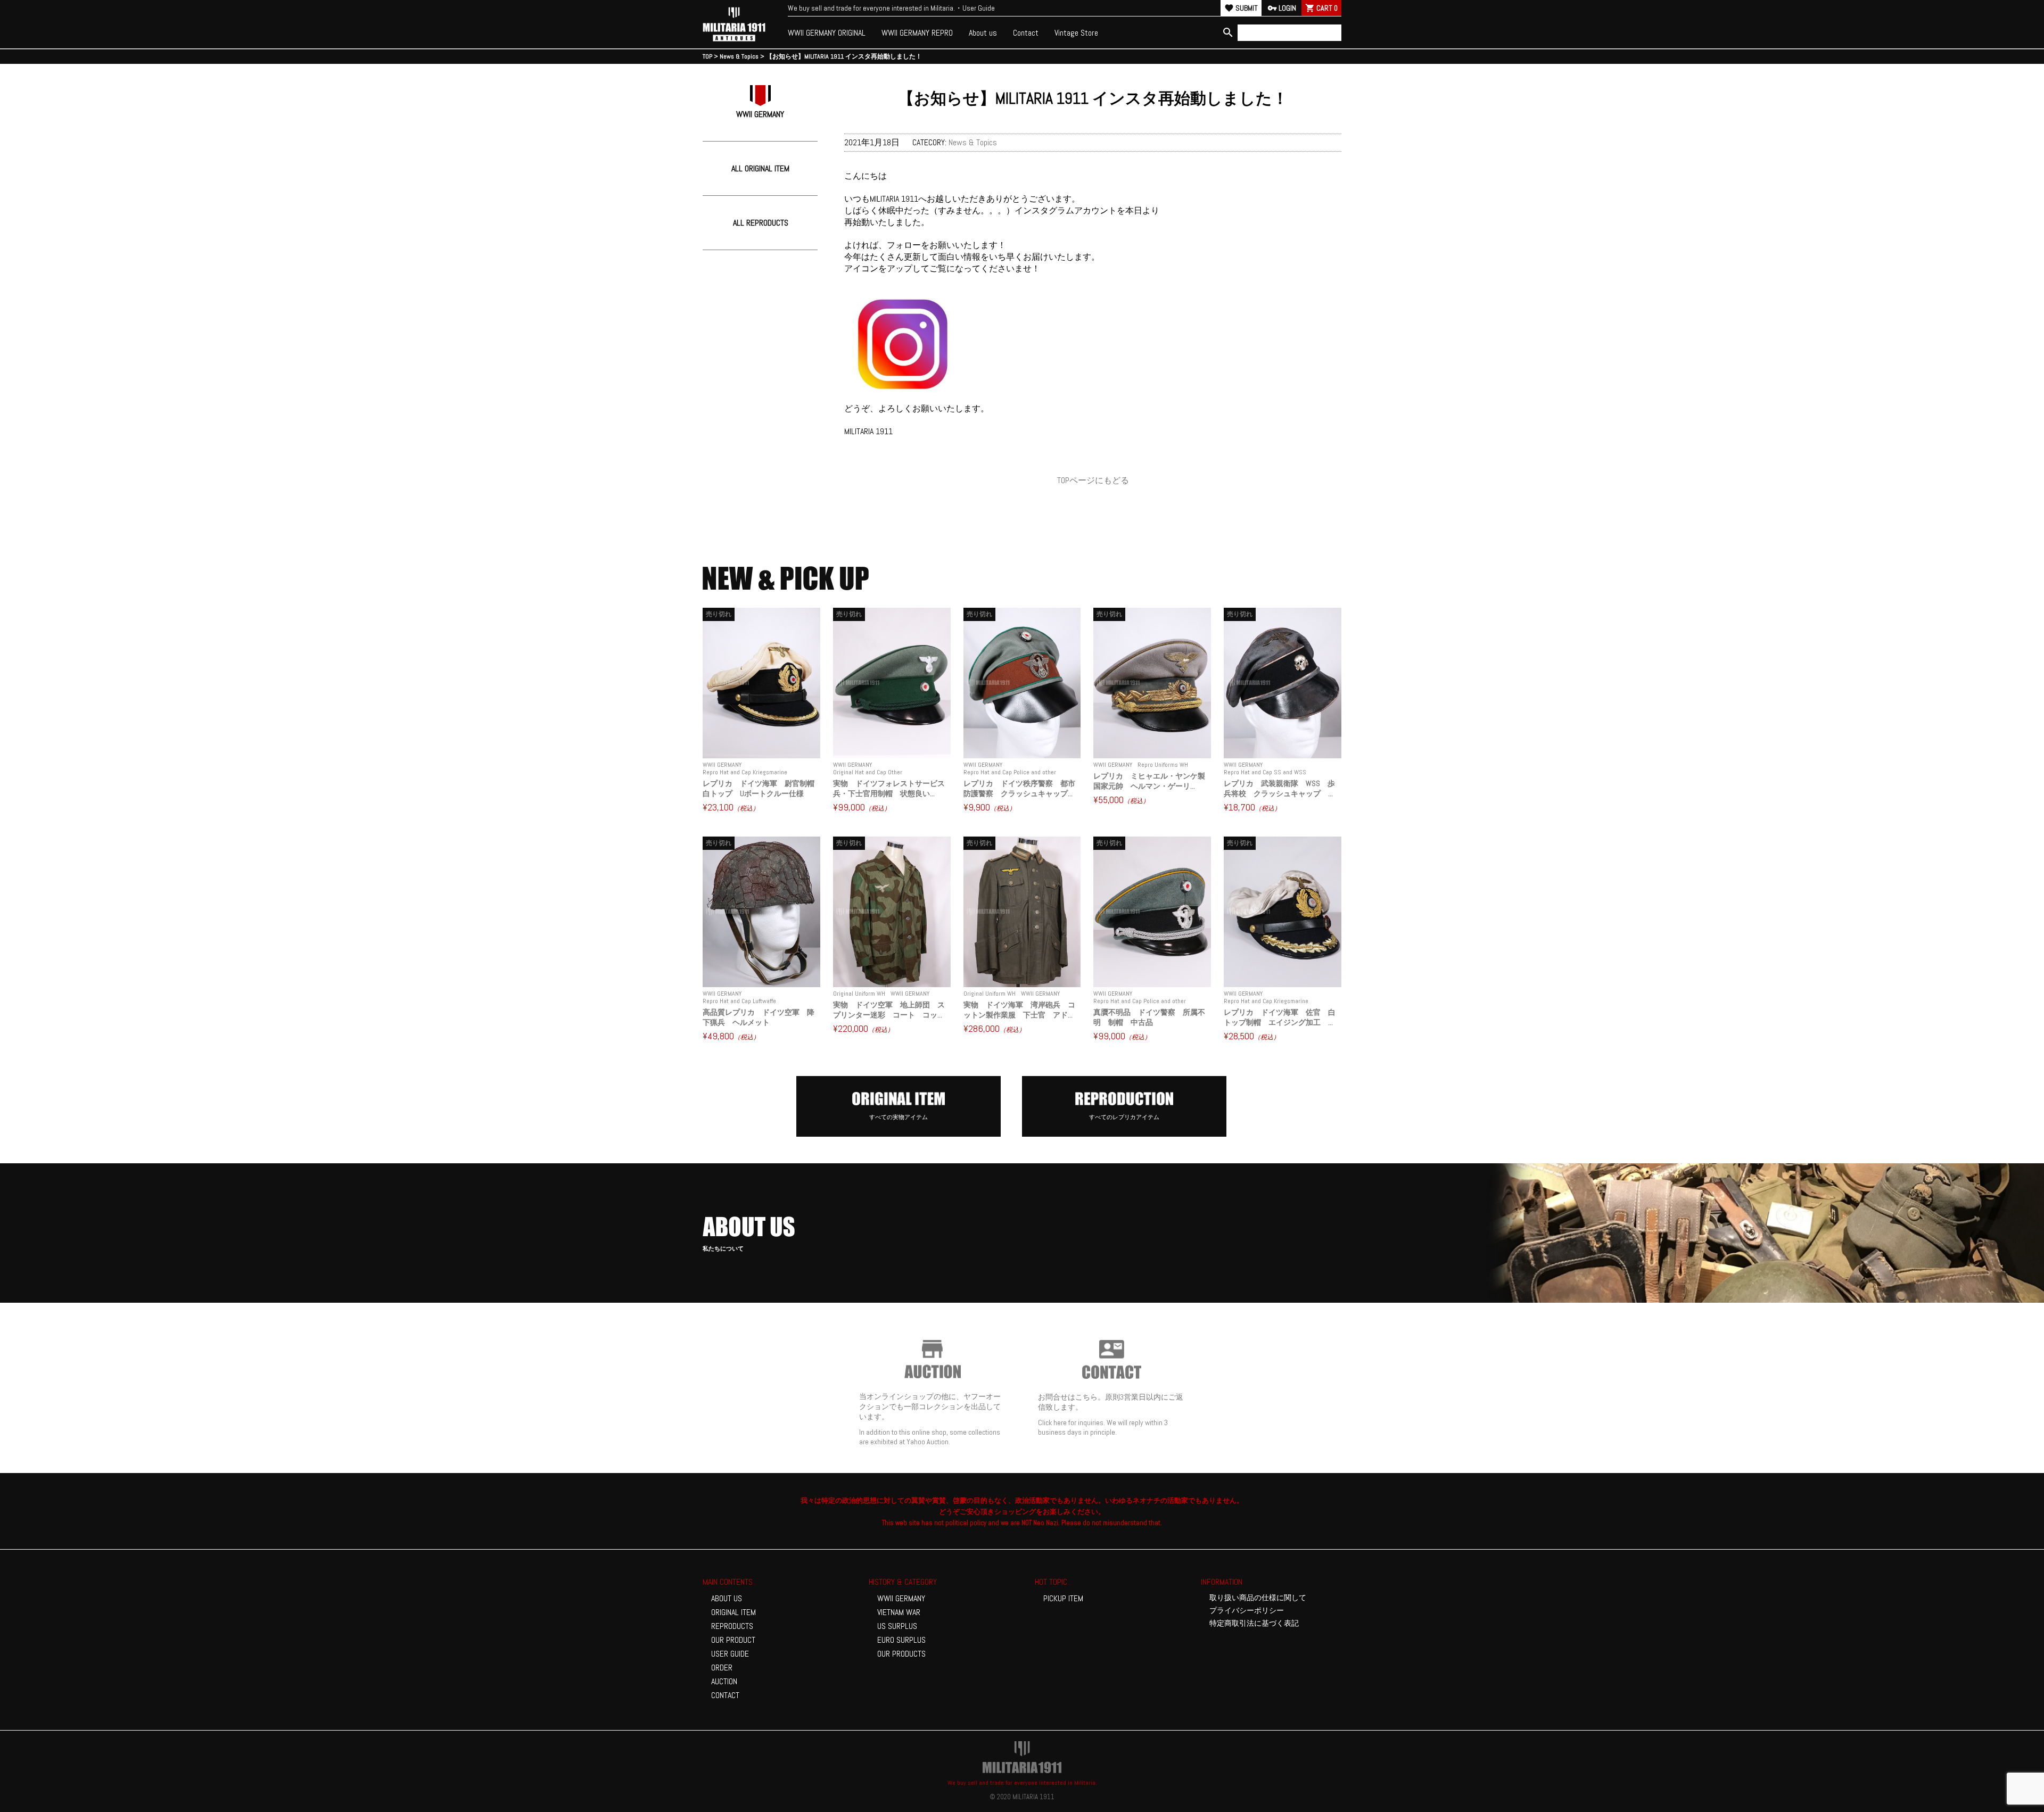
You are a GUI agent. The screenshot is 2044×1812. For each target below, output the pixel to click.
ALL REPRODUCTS (761, 223)
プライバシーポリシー (1247, 1610)
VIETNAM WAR (899, 1612)
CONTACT (725, 1695)
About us (983, 33)
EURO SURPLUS (901, 1640)
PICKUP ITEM (1063, 1598)
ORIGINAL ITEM (733, 1612)
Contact (1026, 33)
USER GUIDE (730, 1654)
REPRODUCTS (732, 1626)
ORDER (722, 1668)
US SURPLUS (897, 1626)
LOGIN (1282, 8)
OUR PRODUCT (733, 1640)
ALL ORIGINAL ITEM (760, 168)
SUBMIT (1241, 8)
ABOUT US (727, 1598)
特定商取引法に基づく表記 (1254, 1623)
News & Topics (973, 142)
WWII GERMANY (901, 1598)
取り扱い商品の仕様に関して (1258, 1598)
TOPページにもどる (1093, 480)
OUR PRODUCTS (901, 1654)
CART (1321, 8)
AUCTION (724, 1681)
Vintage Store (1076, 33)
